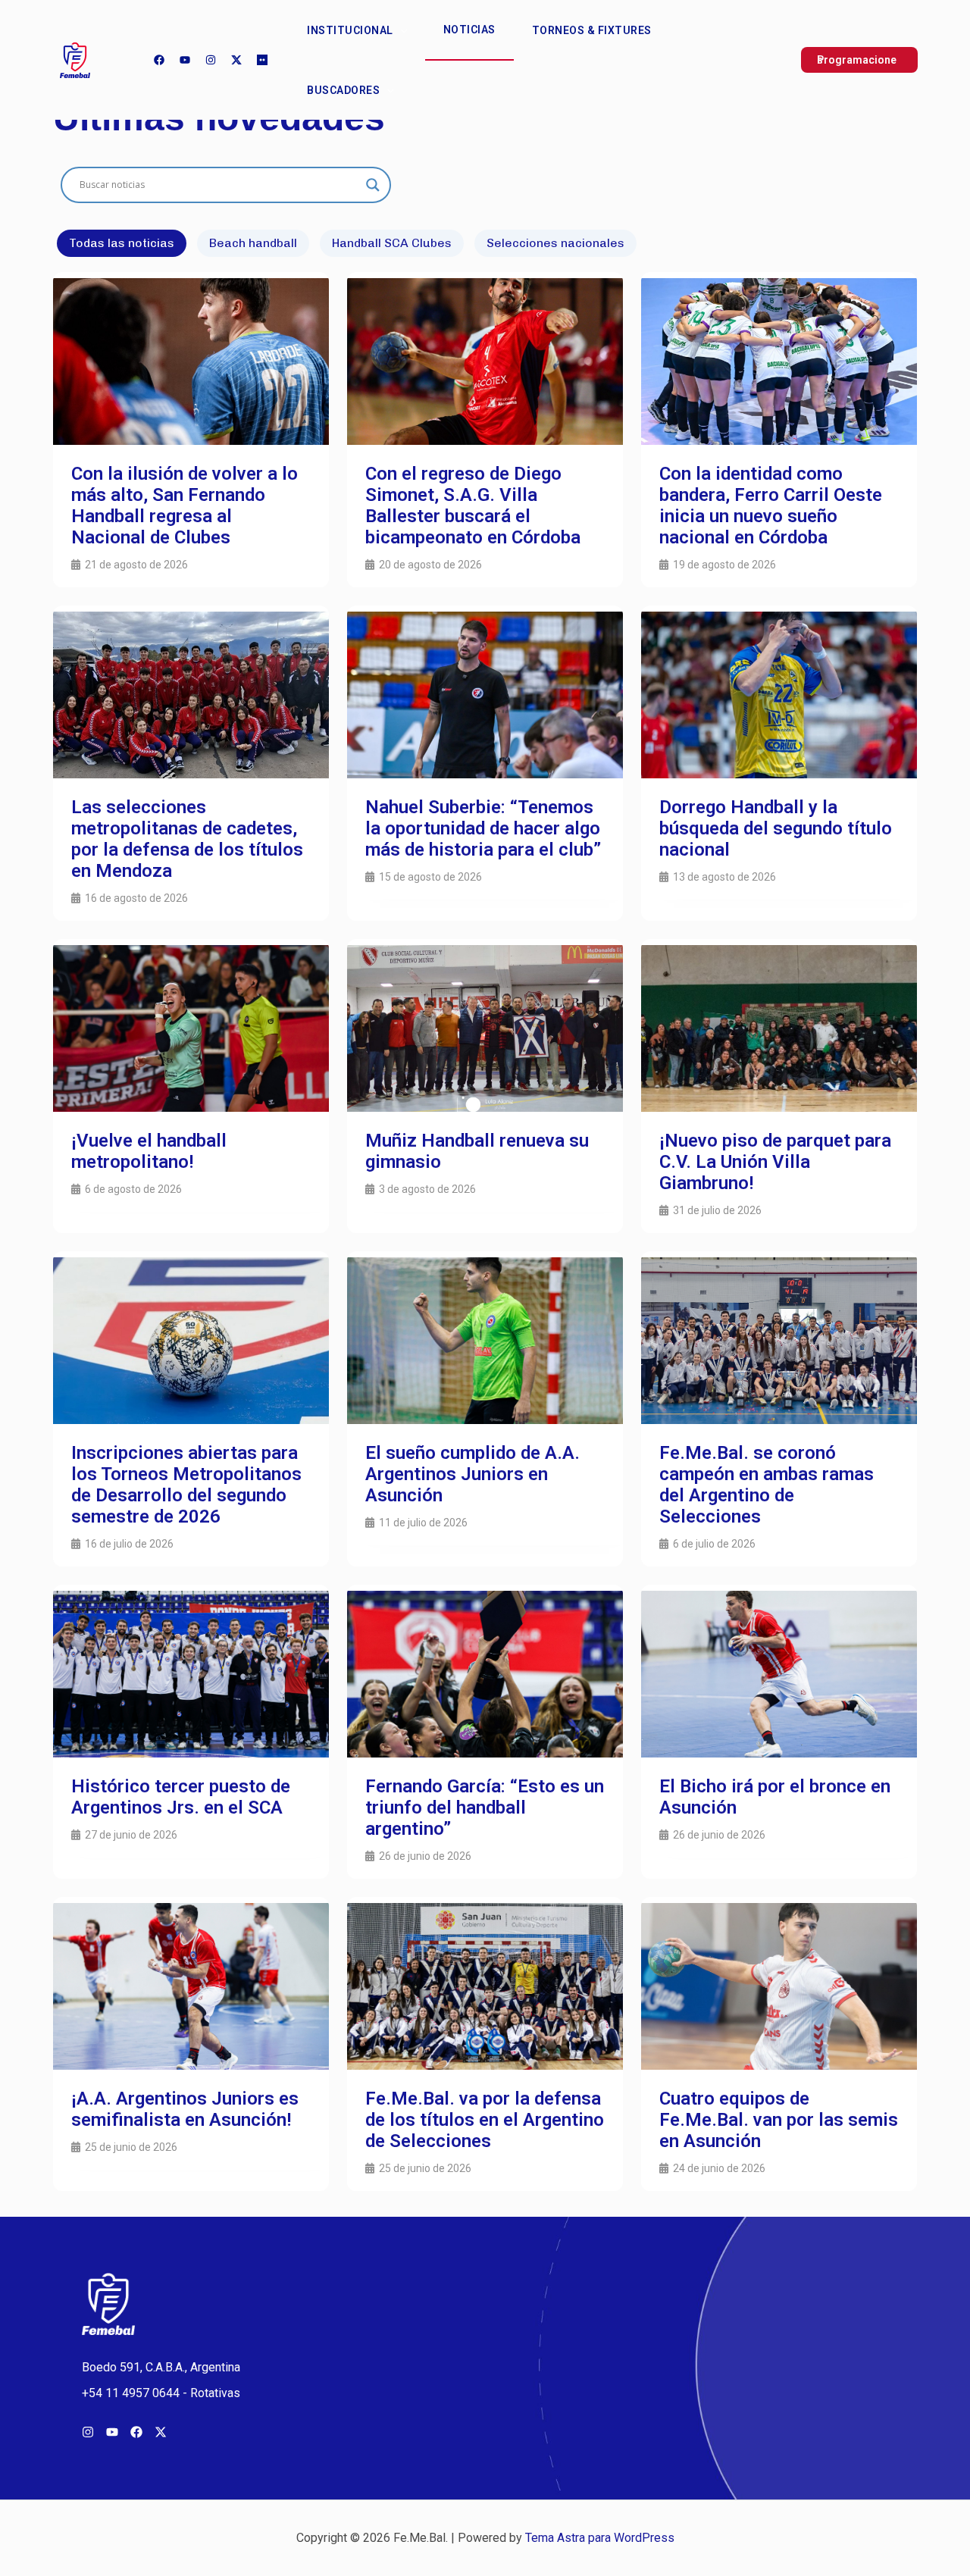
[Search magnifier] (373, 185)
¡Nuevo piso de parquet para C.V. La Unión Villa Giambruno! (775, 1162)
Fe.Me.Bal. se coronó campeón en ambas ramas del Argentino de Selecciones (767, 1485)
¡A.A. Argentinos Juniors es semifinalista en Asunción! (185, 2109)
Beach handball (253, 243)
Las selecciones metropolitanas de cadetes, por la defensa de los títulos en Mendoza (187, 839)
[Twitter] (236, 60)
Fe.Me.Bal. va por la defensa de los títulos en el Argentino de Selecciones (485, 2120)
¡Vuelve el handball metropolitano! (149, 1151)
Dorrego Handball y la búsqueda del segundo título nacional (776, 828)
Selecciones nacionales (555, 243)
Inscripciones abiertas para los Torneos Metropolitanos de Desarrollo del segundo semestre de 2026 (186, 1485)
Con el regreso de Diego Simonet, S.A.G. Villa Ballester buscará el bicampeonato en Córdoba (473, 505)
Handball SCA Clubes (392, 243)
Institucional (350, 30)
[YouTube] (185, 60)
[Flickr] (262, 60)
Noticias (469, 30)
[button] (400, 30)
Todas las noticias (122, 243)
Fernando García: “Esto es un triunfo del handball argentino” (485, 1808)
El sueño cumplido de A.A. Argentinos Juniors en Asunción (472, 1474)
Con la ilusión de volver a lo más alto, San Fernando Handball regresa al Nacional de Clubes (185, 505)
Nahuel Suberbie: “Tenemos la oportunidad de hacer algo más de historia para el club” (483, 828)
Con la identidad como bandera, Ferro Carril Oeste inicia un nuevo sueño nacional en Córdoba (771, 505)
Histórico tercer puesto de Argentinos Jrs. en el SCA (181, 1797)
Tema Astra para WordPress (600, 2538)
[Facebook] (159, 60)
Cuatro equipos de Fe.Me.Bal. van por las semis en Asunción (779, 2120)
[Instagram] (211, 60)
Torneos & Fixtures (592, 30)
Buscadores (343, 90)
